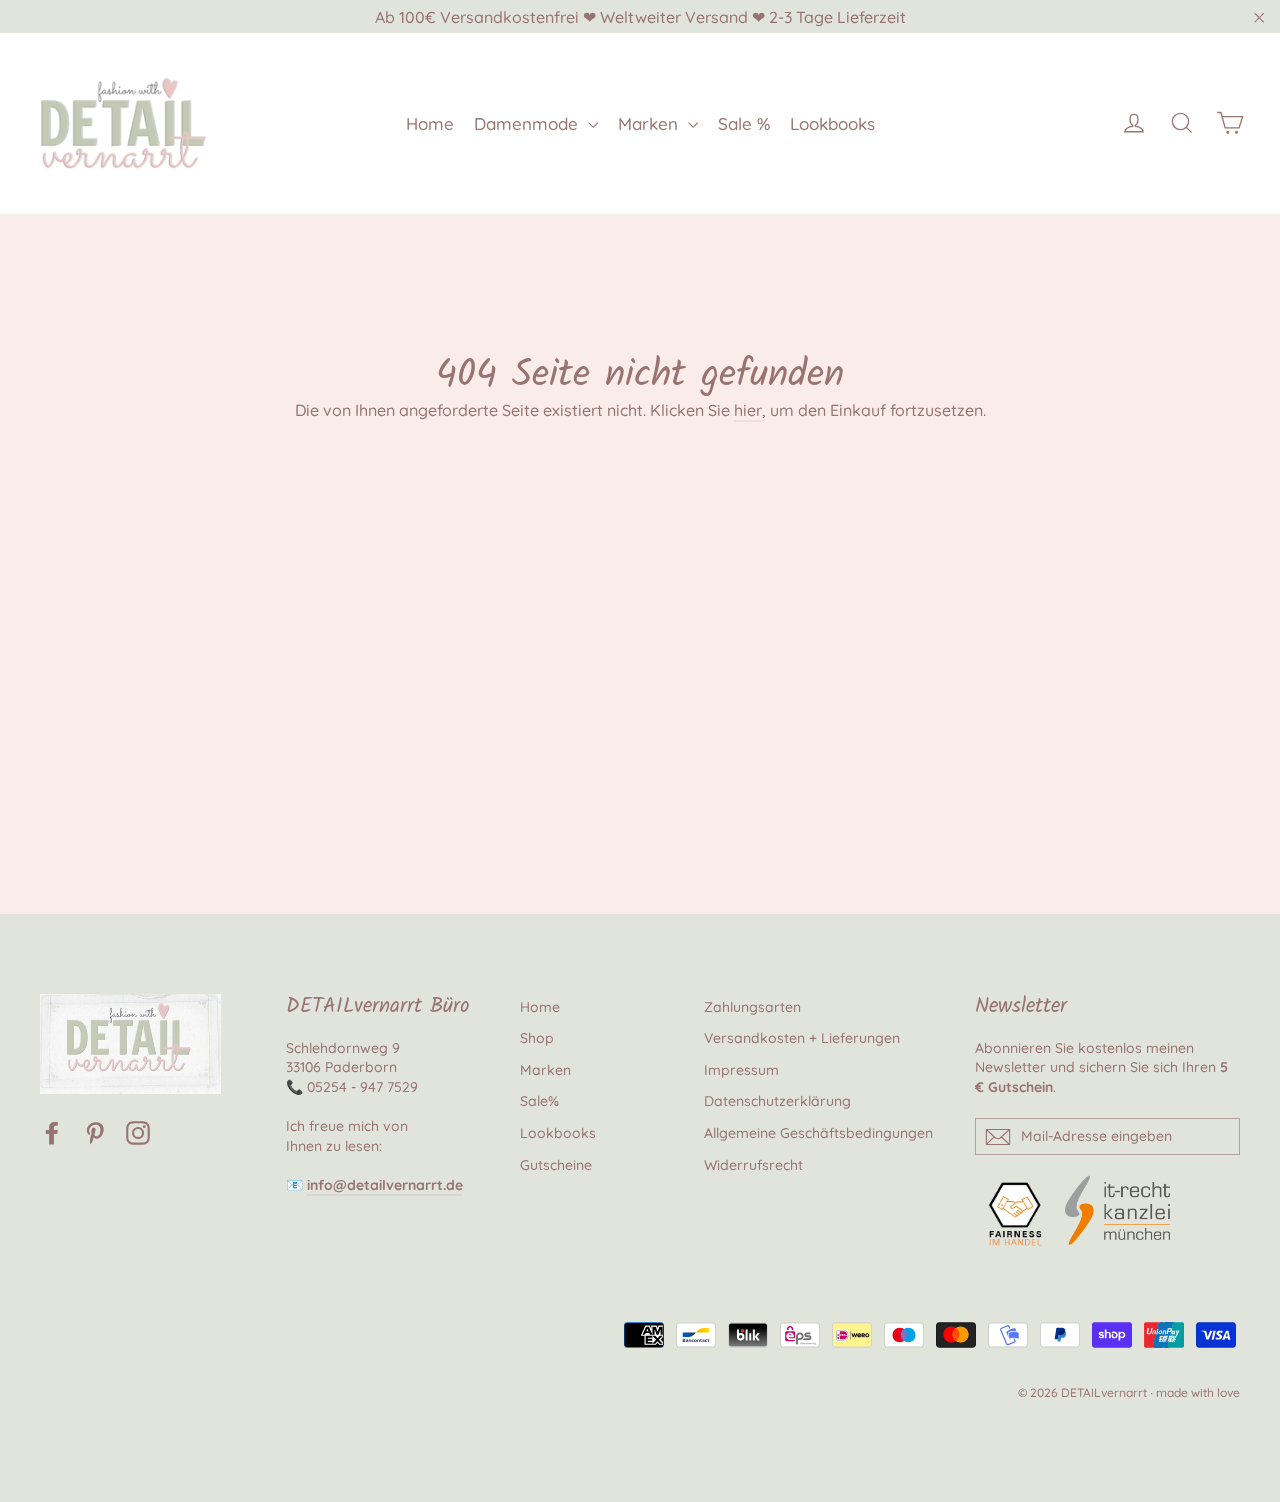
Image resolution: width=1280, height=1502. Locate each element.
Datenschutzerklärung (777, 1101)
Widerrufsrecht (753, 1165)
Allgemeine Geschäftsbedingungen (818, 1133)
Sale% (539, 1101)
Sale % (744, 123)
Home (430, 123)
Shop (537, 1038)
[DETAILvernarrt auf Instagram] (138, 1132)
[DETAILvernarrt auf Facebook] (52, 1132)
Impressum (741, 1070)
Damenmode (528, 123)
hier (748, 410)
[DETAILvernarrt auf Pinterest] (95, 1132)
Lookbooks (832, 123)
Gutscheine (556, 1165)
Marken (650, 123)
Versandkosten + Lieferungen (802, 1038)
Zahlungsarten (752, 1007)
